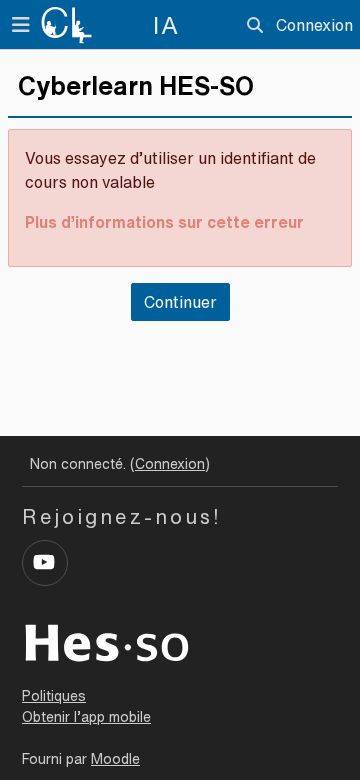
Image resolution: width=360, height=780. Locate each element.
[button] (255, 25)
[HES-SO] (107, 641)
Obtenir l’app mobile (86, 717)
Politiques (54, 696)
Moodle (115, 759)
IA (166, 25)
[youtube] (45, 563)
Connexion (314, 25)
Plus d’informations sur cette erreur (164, 222)
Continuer (180, 302)
